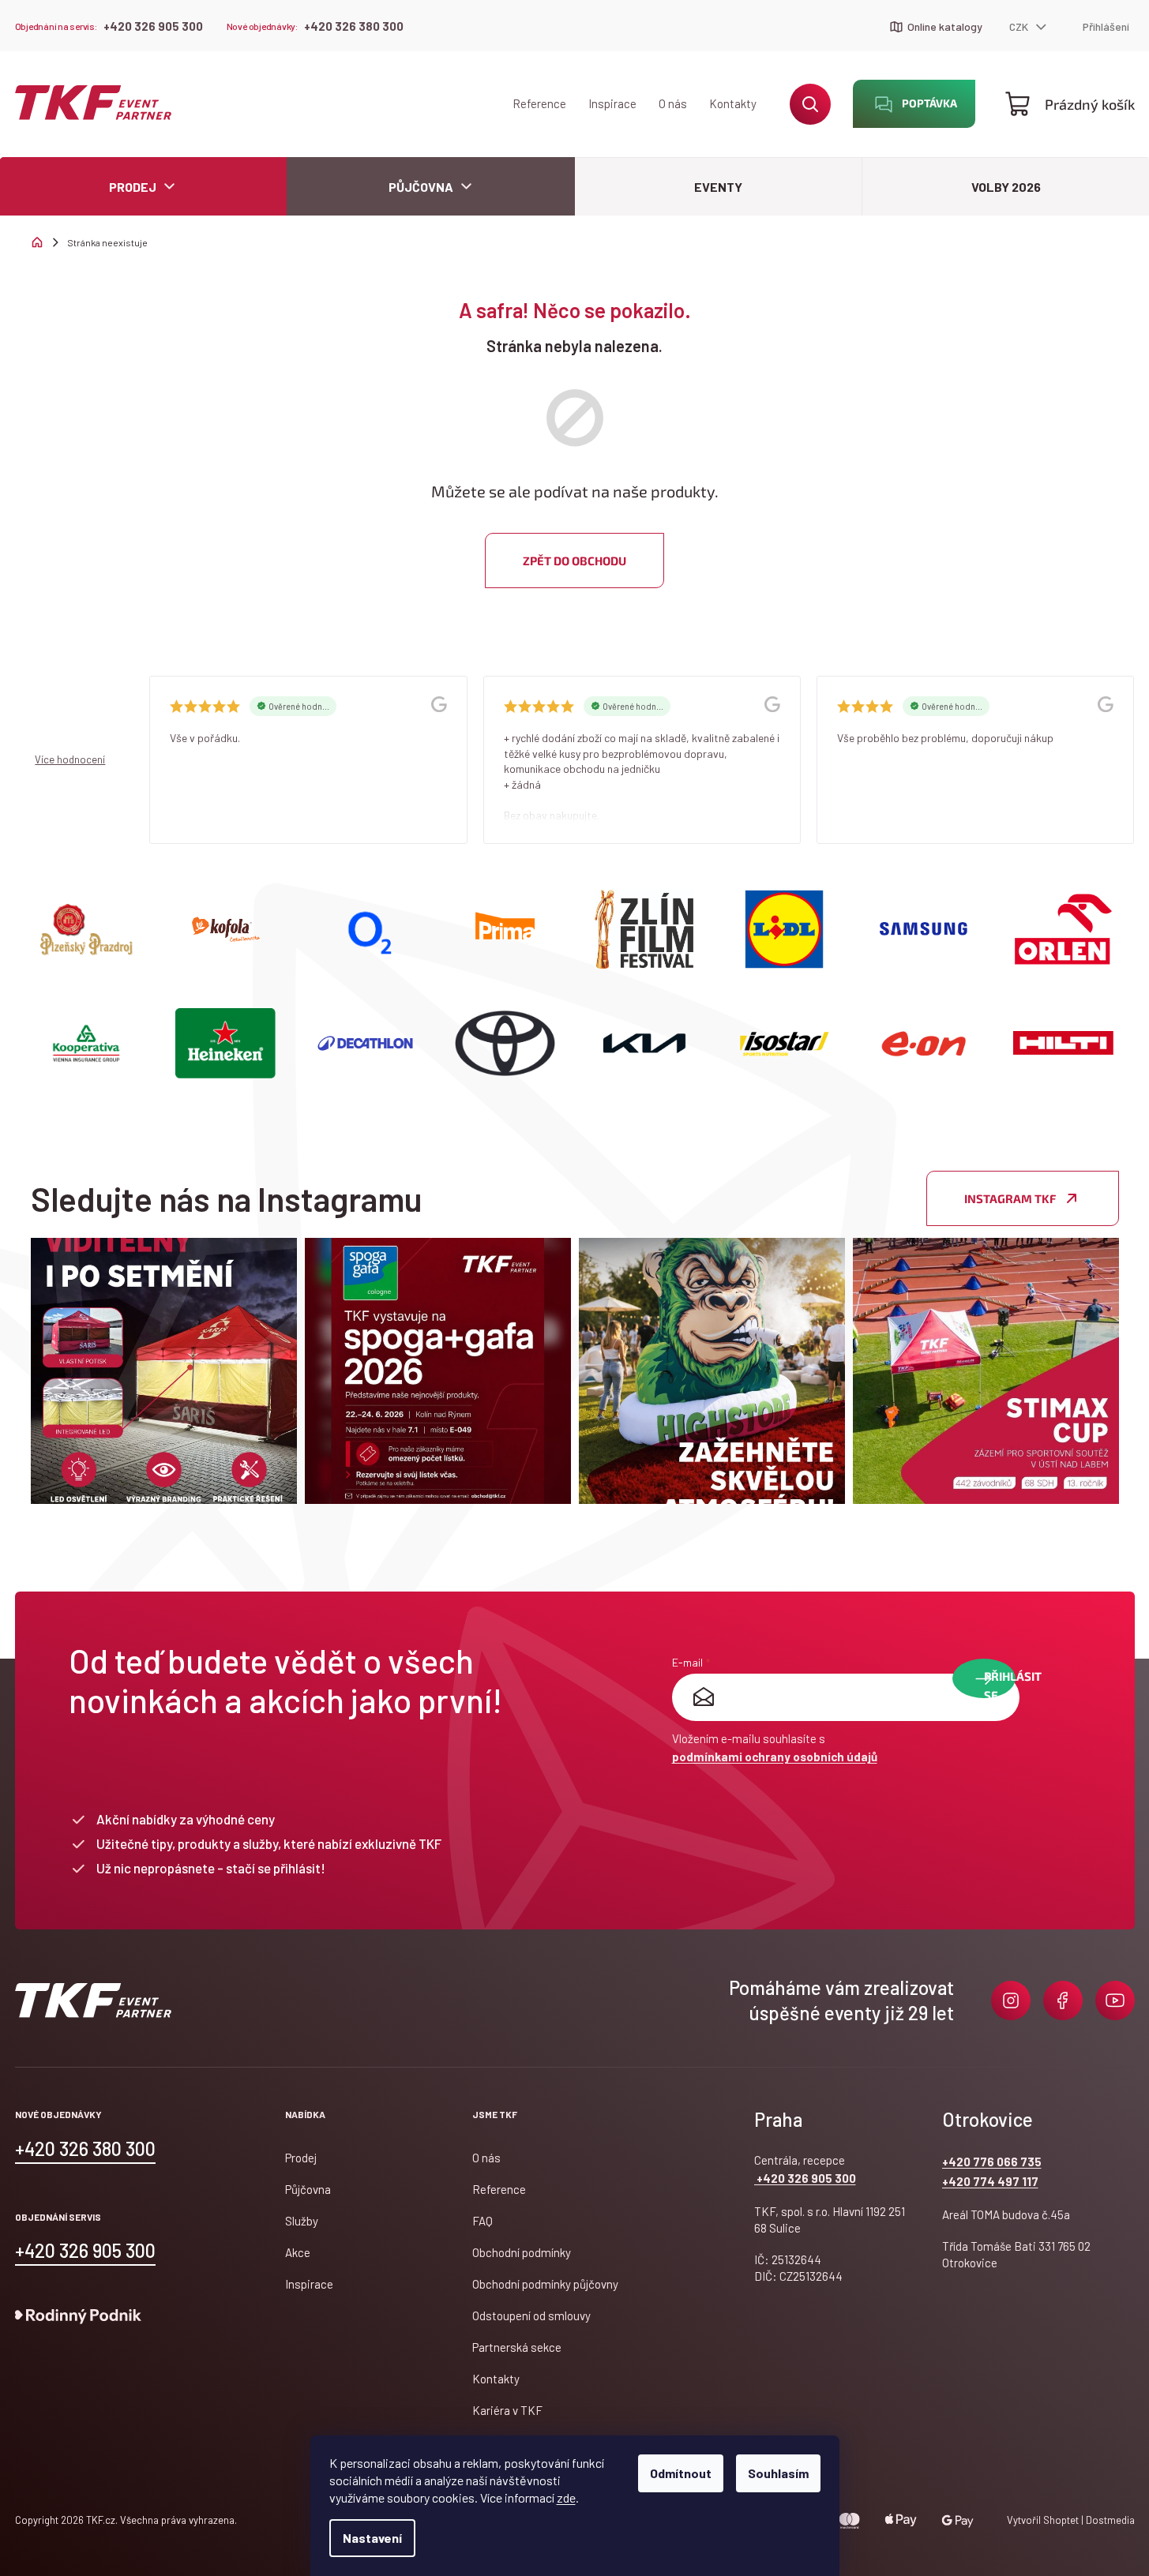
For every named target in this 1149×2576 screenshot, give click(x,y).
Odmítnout (681, 2473)
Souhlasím (778, 2473)
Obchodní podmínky (522, 2252)
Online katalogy (945, 26)
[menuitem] (431, 187)
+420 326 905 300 (153, 26)
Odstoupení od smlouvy (531, 2315)
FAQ (483, 2221)
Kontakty (733, 103)
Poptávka (929, 103)
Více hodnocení (70, 759)
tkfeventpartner (1011, 2000)
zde (566, 2497)
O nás (673, 103)
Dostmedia (1109, 2520)
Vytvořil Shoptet (1043, 2520)
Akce (298, 2252)
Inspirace (612, 103)
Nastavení (372, 2538)
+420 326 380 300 (354, 26)
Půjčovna (308, 2189)
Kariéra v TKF (507, 2410)
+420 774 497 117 (990, 2181)
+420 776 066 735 (992, 2162)
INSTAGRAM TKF (1010, 1198)
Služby (302, 2221)
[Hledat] (810, 104)
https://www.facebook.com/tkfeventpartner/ (1063, 2000)
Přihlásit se (1000, 1684)
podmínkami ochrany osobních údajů (775, 1757)
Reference (539, 103)
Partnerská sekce (517, 2347)
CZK (1020, 26)
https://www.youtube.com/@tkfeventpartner (1115, 2000)
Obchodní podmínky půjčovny (545, 2284)
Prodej (301, 2158)
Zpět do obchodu (574, 561)
